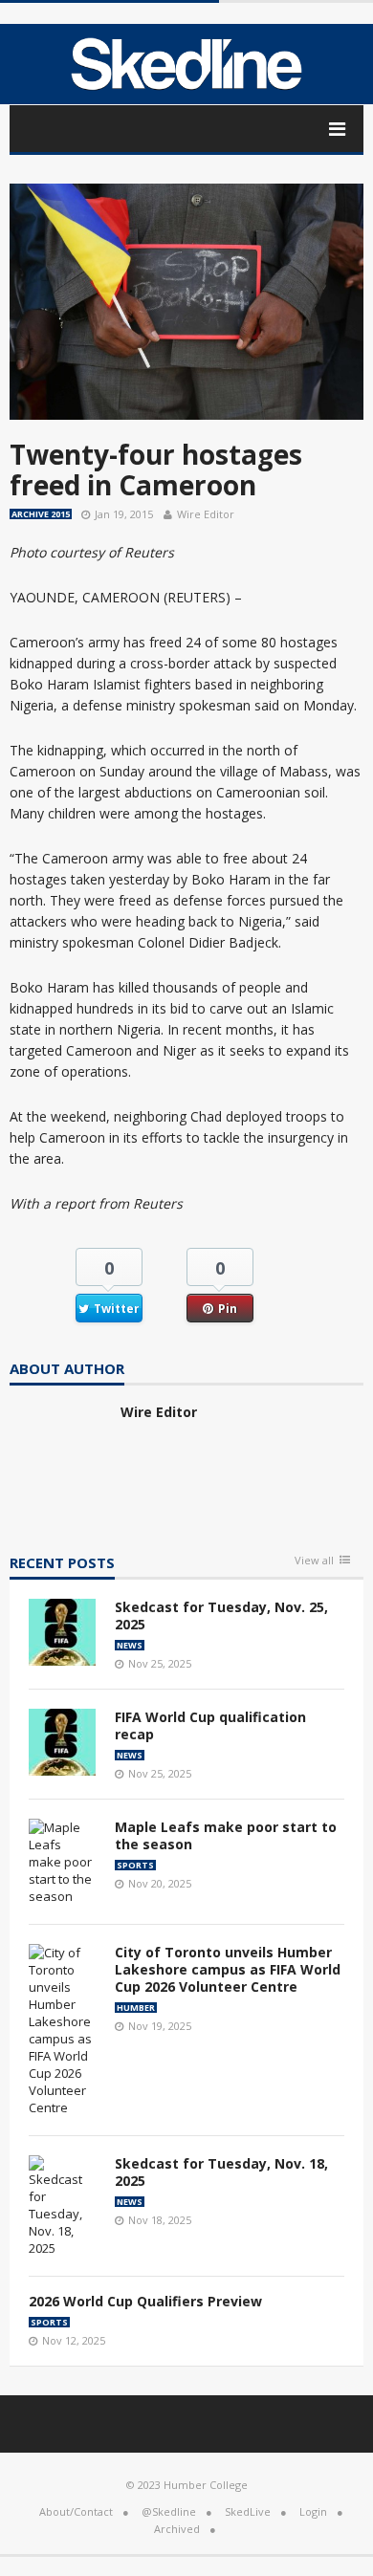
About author (67, 1370)
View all (314, 1561)
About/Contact (76, 2511)
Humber (136, 2008)
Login (313, 2511)
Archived (177, 2529)
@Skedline (169, 2511)
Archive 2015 (41, 514)
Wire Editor (206, 514)
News (130, 1645)
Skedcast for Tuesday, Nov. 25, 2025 (221, 1615)
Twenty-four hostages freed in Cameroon (156, 469)
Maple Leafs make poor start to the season (226, 1835)
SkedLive (248, 2511)
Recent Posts (62, 1564)
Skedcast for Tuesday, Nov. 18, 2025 (221, 2172)
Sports (135, 1865)
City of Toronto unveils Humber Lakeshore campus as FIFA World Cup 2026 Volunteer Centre (228, 1969)
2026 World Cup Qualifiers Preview (145, 2301)
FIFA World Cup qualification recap (210, 1725)
